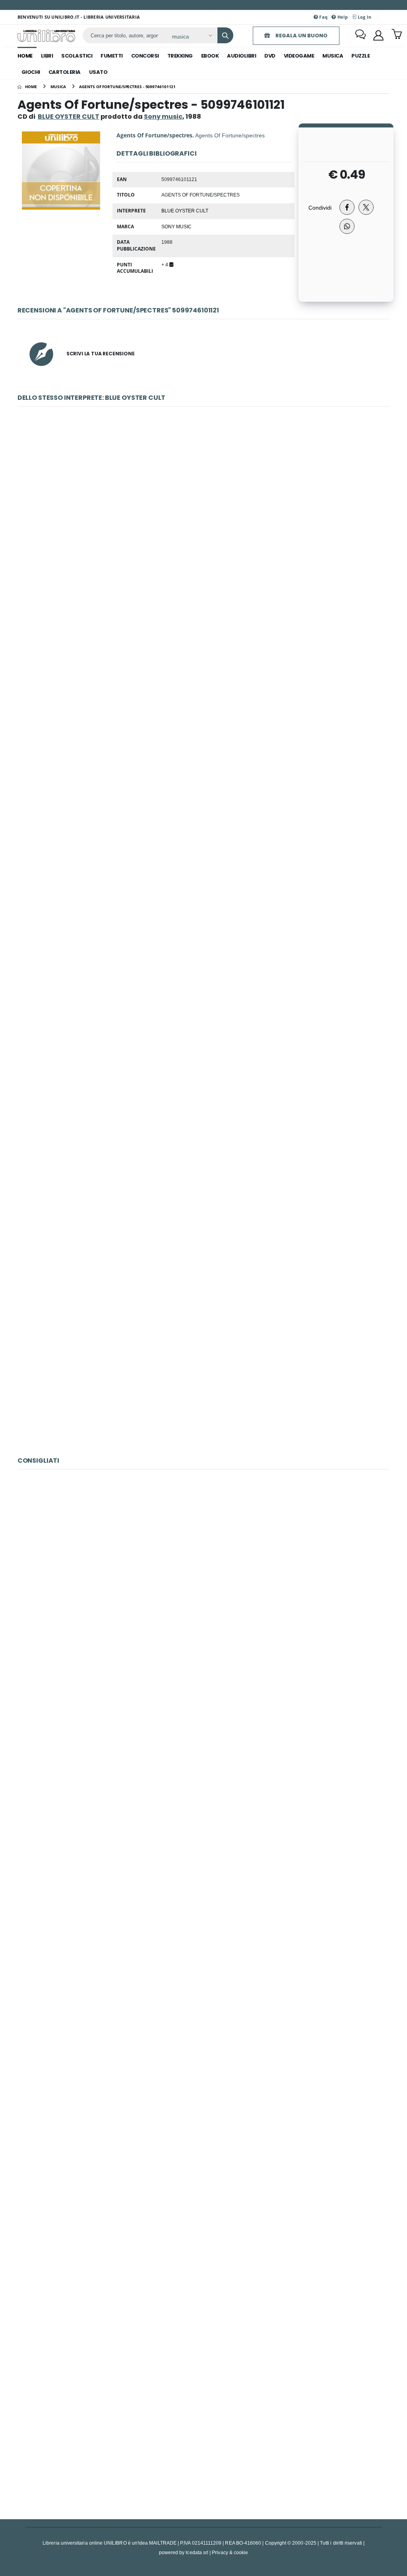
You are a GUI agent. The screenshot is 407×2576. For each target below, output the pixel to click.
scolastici (77, 56)
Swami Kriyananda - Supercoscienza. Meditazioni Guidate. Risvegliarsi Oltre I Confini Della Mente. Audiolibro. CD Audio (204, 1571)
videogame (299, 56)
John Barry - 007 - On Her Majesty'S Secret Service (203, 2084)
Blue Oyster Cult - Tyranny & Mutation (204, 1192)
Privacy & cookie (230, 2552)
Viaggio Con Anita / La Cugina (203, 1742)
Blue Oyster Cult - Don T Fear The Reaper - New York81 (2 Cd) (203, 508)
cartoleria (65, 72)
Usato (98, 72)
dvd (270, 56)
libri (47, 56)
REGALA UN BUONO (301, 36)
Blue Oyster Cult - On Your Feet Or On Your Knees (204, 679)
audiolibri (241, 56)
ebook (210, 56)
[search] (225, 35)
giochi (31, 72)
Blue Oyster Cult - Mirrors (203, 1021)
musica (333, 56)
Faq (323, 17)
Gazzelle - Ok (203, 1913)
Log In (364, 17)
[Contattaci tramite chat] (360, 35)
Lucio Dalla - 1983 (203, 2255)
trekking (180, 56)
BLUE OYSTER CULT (69, 117)
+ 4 (165, 264)
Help (342, 17)
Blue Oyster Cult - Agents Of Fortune (203, 1363)
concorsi (145, 56)
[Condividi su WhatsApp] (347, 226)
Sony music (176, 226)
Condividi (320, 207)
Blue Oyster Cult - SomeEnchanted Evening (204, 850)
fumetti (112, 56)
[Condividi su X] (366, 207)
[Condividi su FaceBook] (347, 207)
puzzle (360, 56)
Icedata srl (197, 2552)
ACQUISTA (207, 565)
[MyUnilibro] (378, 35)
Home (25, 56)
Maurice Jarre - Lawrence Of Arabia (203, 2426)
